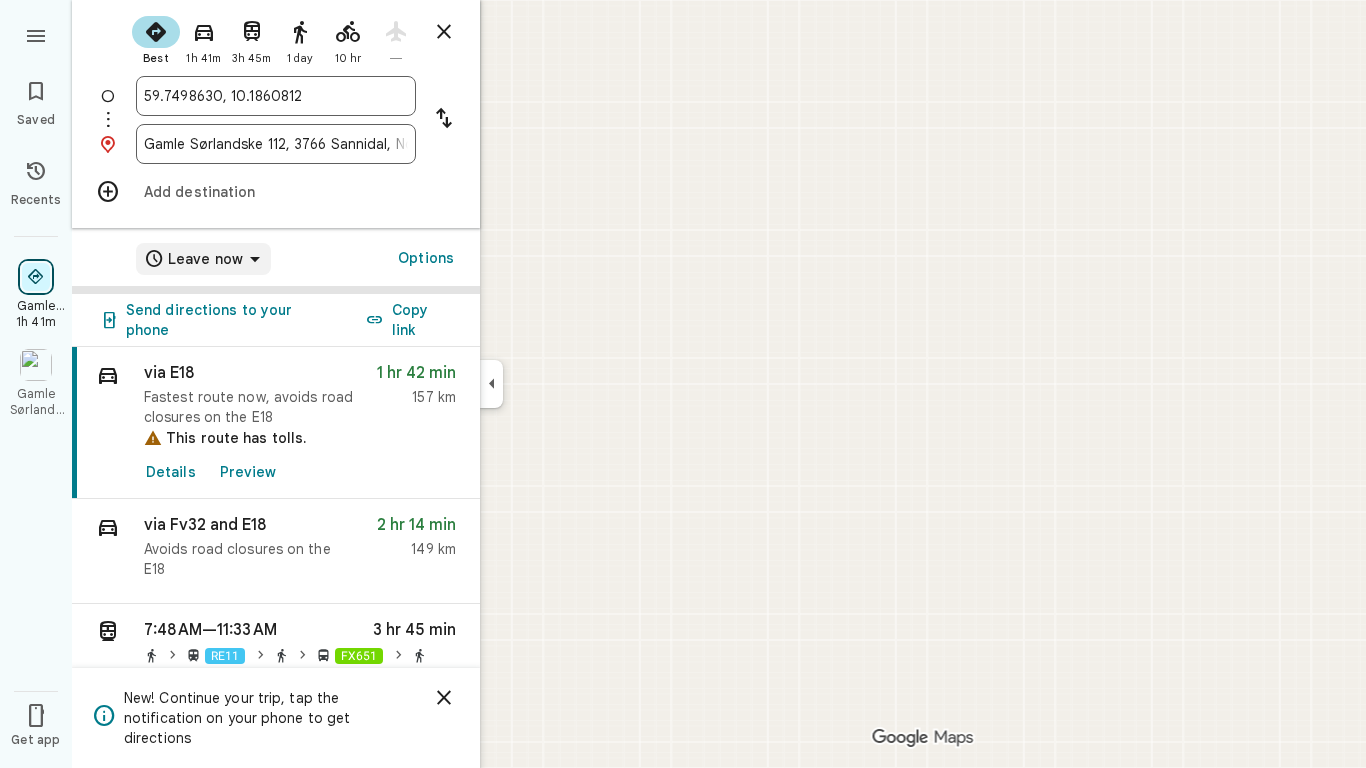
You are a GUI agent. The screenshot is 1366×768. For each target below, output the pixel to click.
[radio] (156, 38)
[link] (276, 423)
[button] (276, 551)
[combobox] (276, 96)
